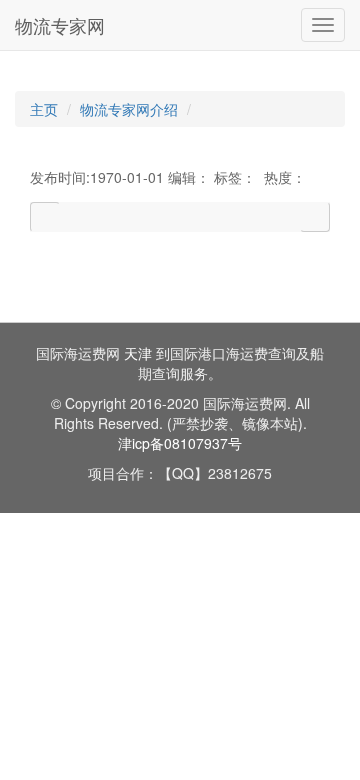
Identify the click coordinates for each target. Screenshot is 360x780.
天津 (138, 353)
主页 (44, 109)
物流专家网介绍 (129, 109)
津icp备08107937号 (180, 443)
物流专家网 (60, 25)
